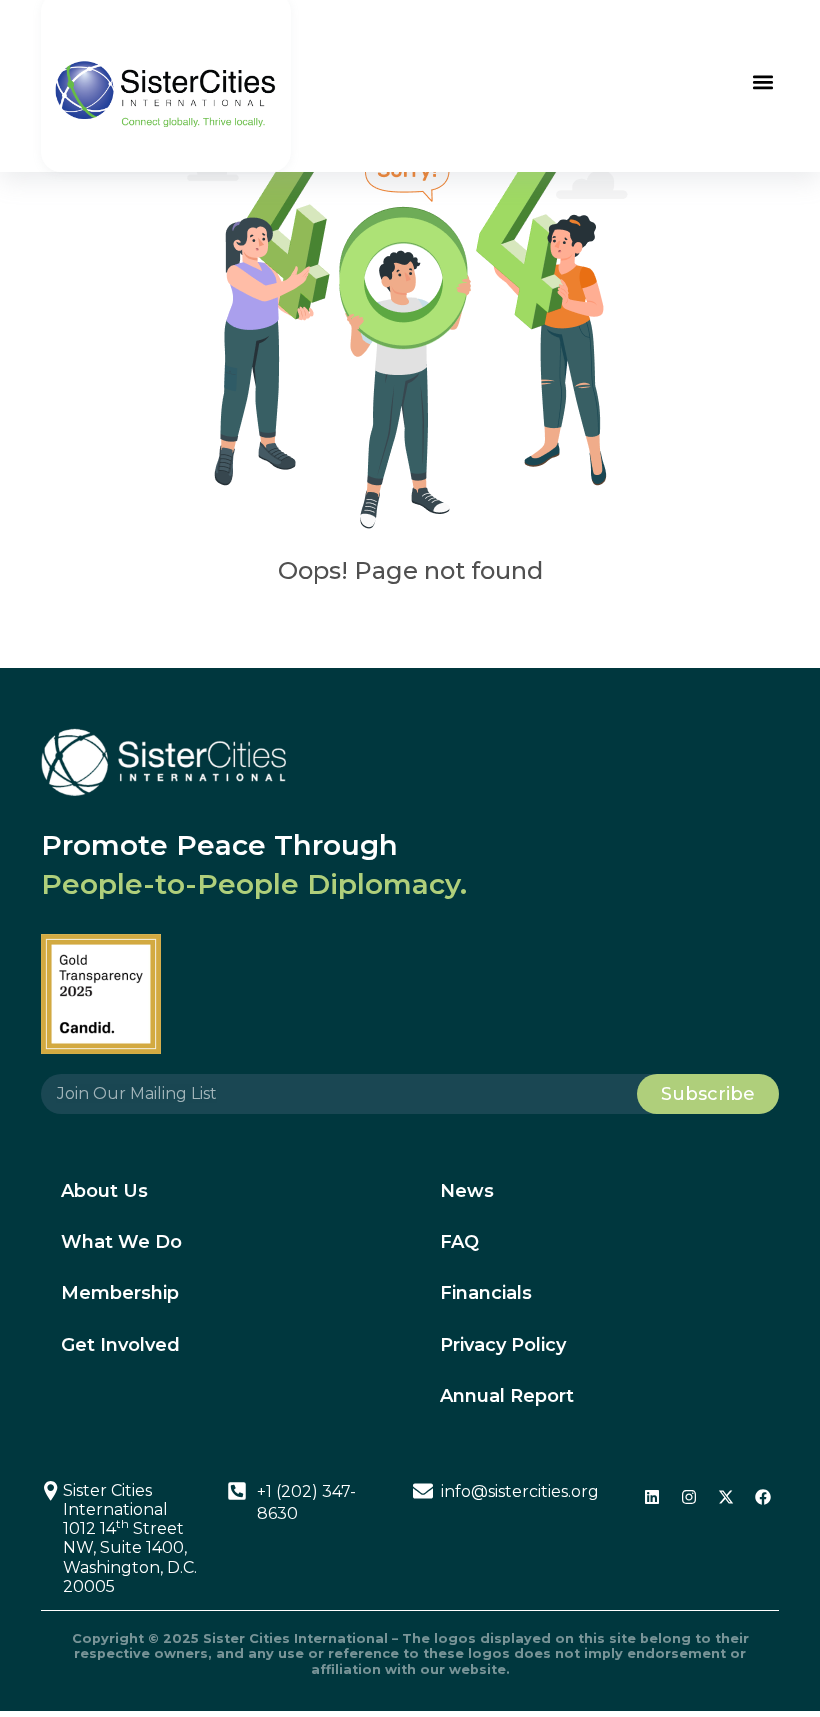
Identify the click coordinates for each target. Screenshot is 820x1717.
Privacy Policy (503, 1345)
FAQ (459, 1242)
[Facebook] (763, 1497)
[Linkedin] (652, 1497)
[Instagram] (689, 1497)
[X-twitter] (726, 1497)
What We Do (121, 1242)
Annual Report (507, 1396)
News (467, 1191)
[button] (762, 82)
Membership (120, 1293)
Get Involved (120, 1345)
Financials (486, 1293)
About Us (104, 1191)
